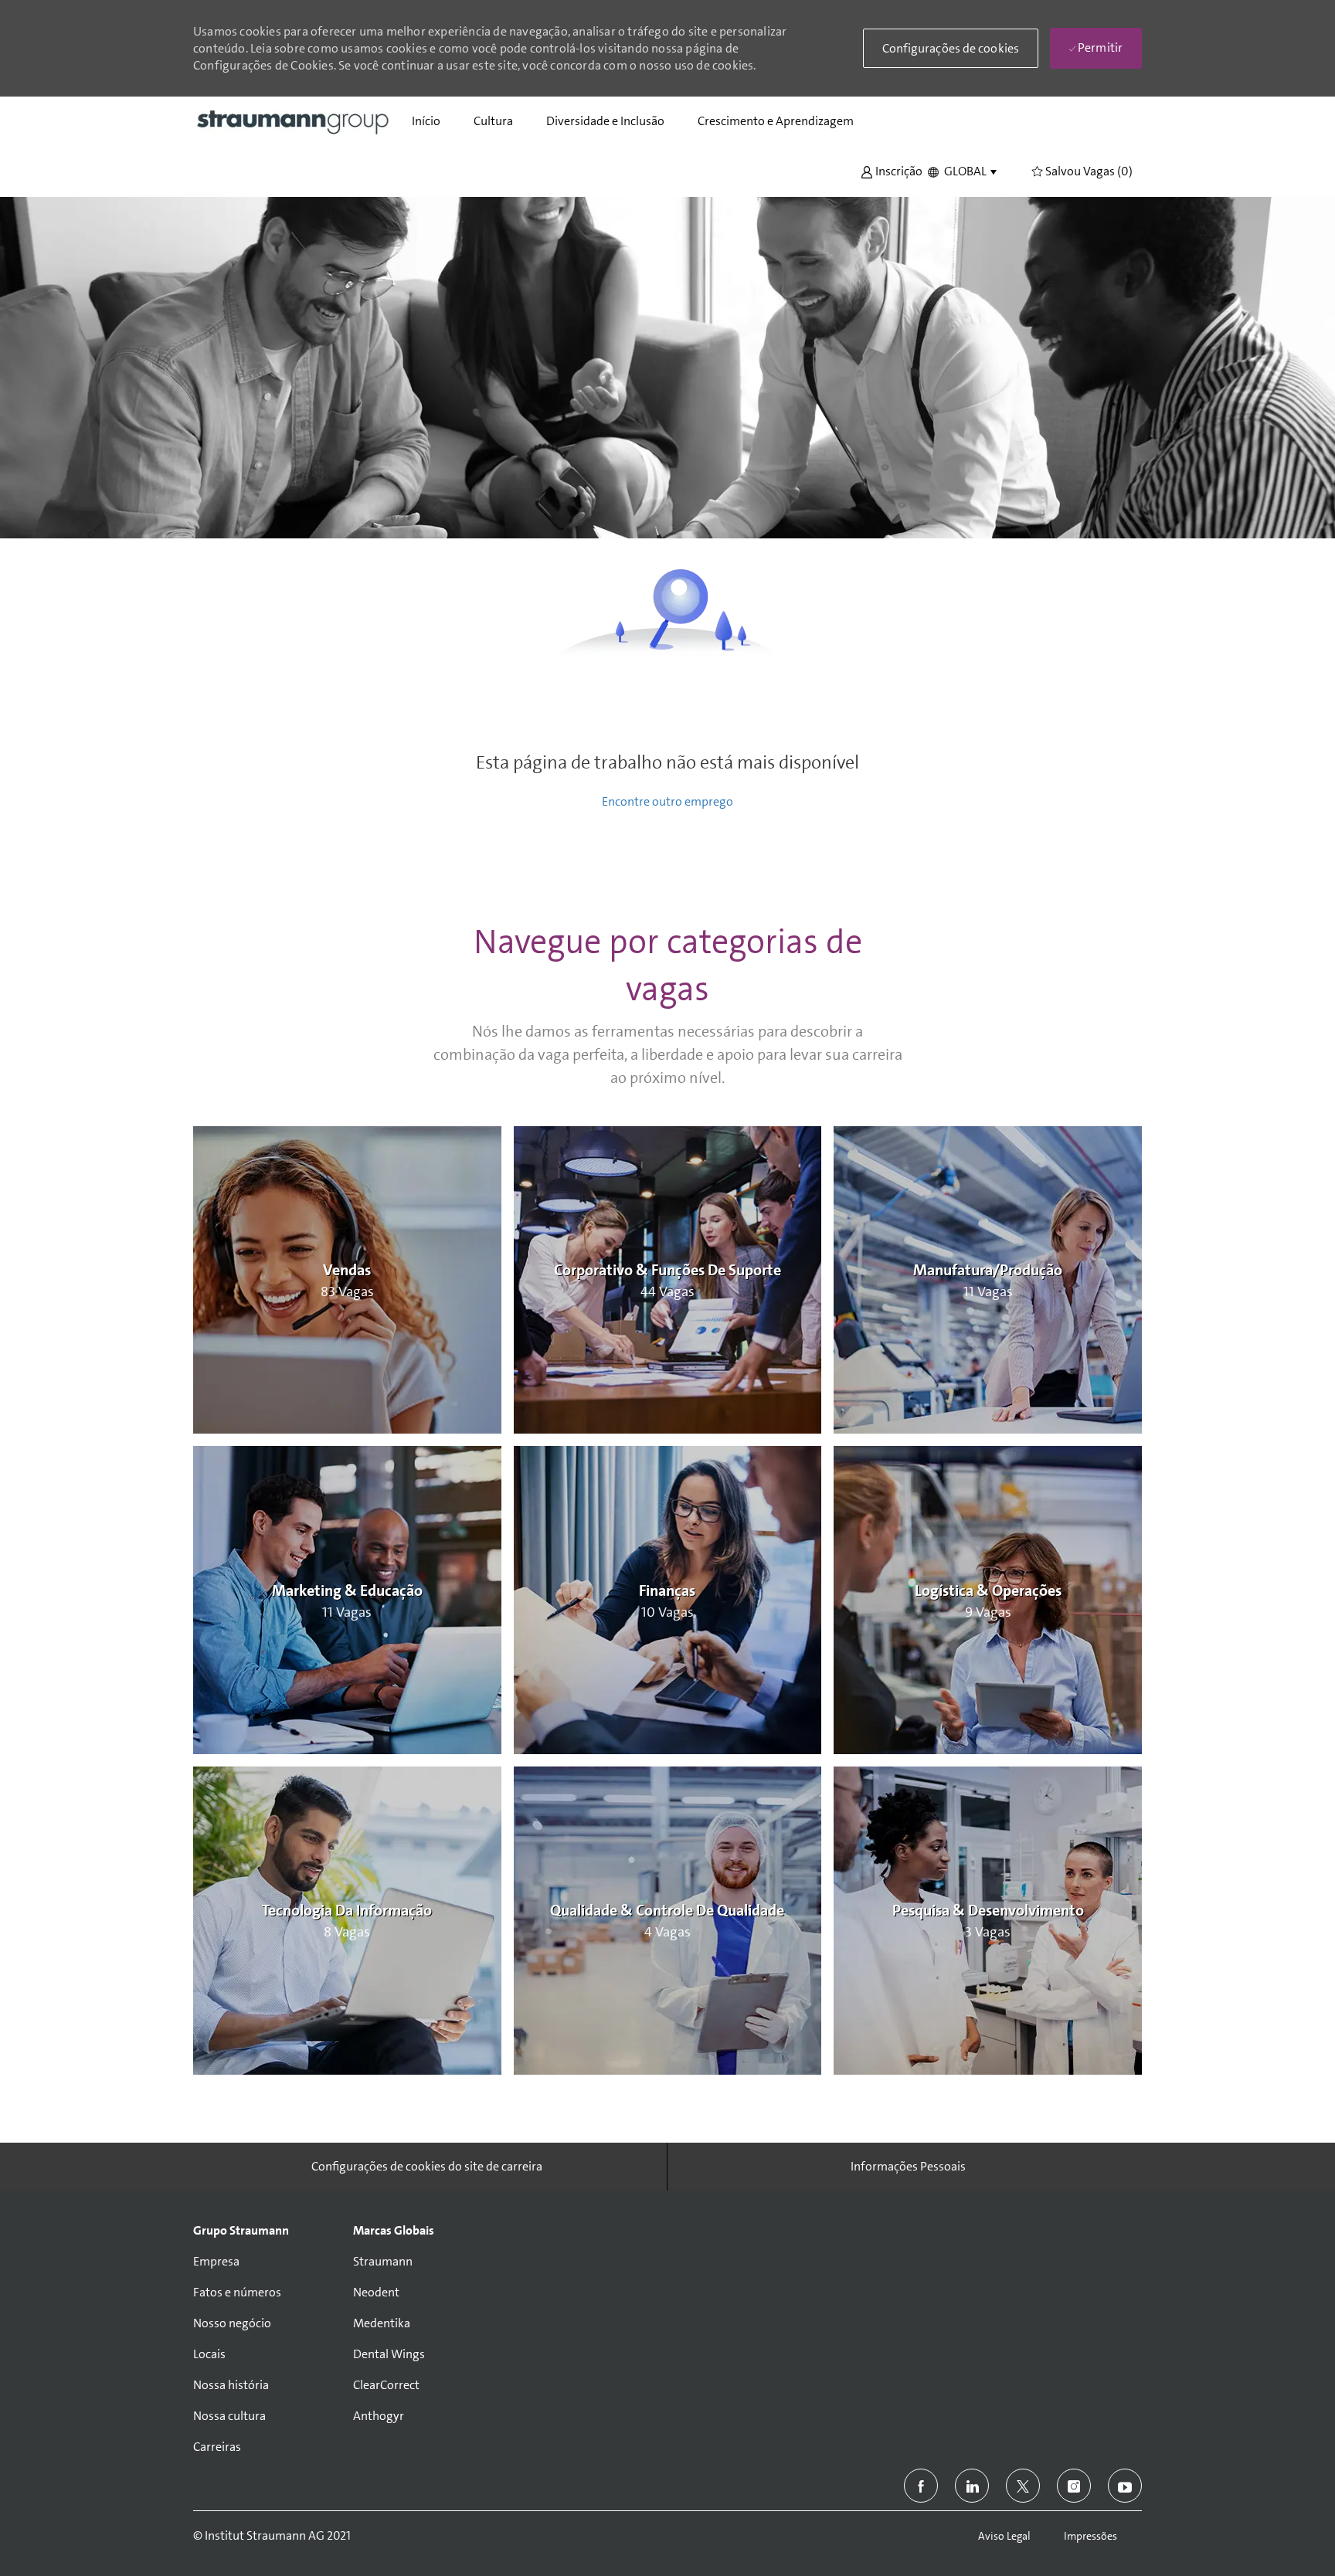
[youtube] (1125, 2486)
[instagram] (1074, 2486)
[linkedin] (972, 2486)
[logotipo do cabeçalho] (294, 121)
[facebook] (921, 2486)
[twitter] (1023, 2486)
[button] (892, 170)
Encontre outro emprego (667, 801)
